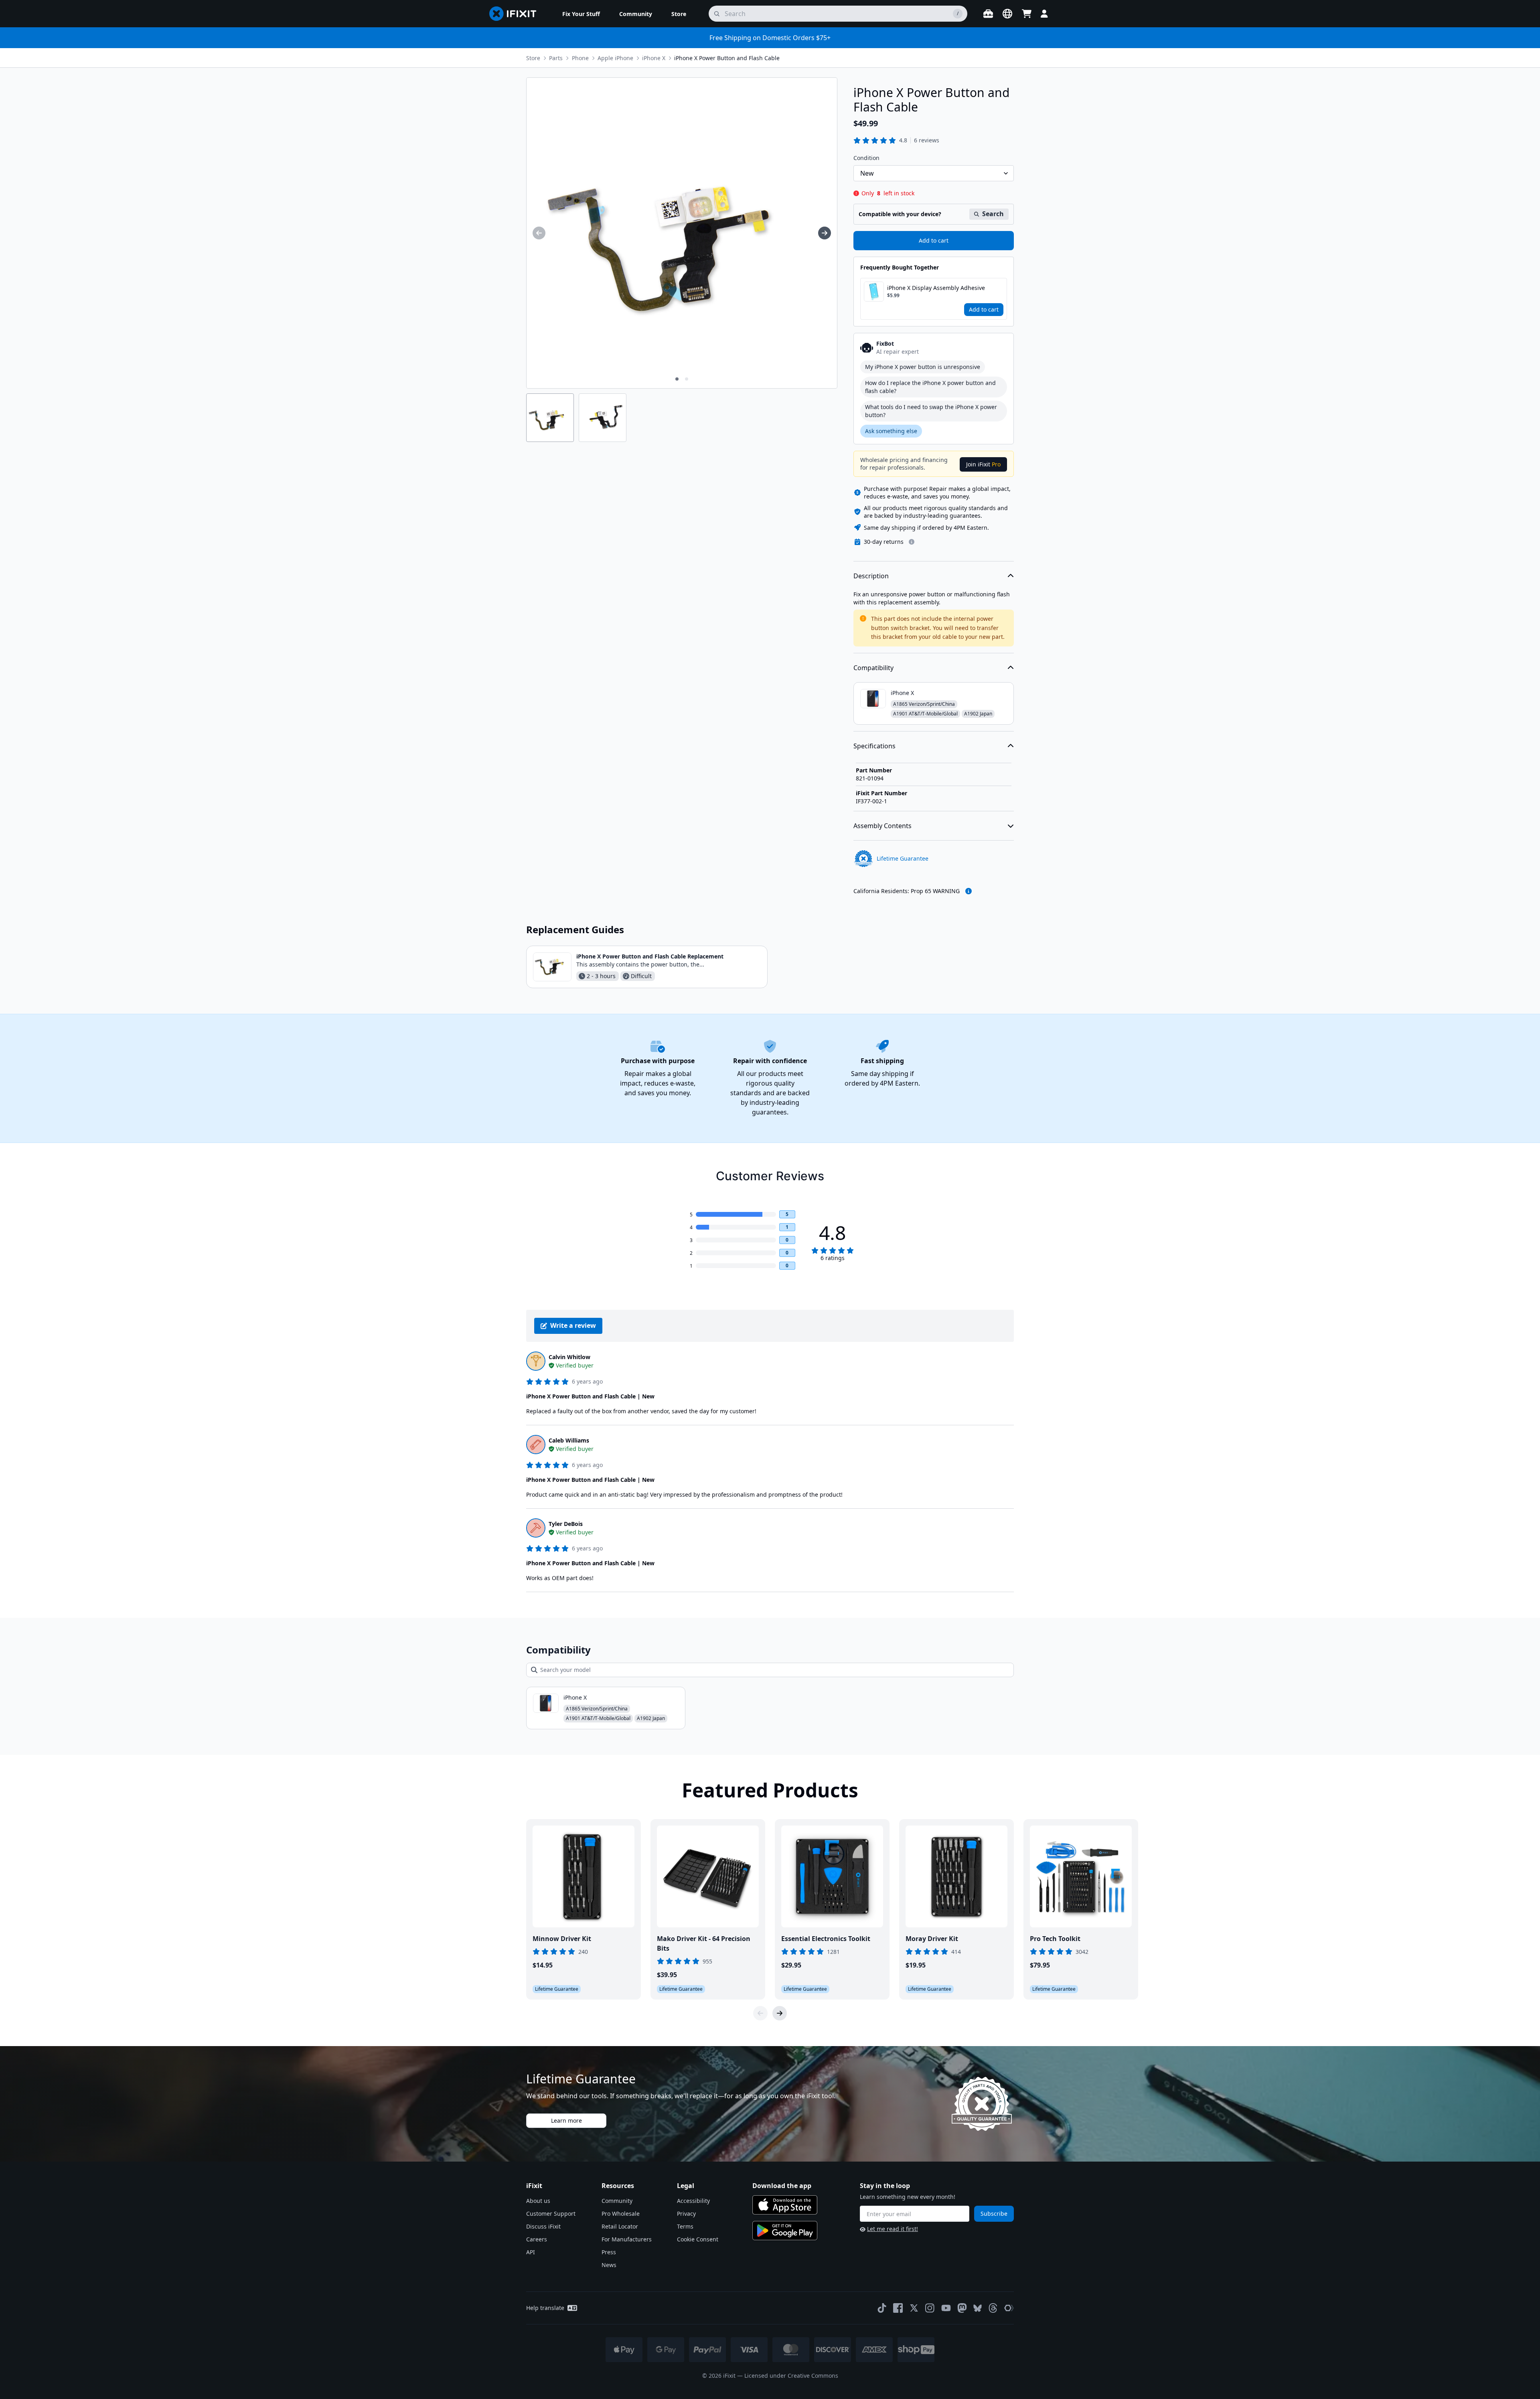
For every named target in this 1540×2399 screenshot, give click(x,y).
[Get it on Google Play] (785, 2231)
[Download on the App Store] (785, 2205)
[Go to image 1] (677, 379)
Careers (537, 2239)
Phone (580, 58)
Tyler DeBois (566, 1524)
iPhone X (654, 58)
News (609, 2265)
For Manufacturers (627, 2239)
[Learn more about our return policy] (912, 542)
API (531, 2252)
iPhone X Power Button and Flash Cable (727, 58)
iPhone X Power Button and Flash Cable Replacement (650, 956)
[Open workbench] (988, 14)
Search (993, 214)
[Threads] (993, 2308)
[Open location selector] (1007, 14)
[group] (539, 233)
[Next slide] (780, 2013)
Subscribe (994, 2214)
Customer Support (551, 2214)
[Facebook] (898, 2308)
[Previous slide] (760, 2013)
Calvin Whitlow (569, 1357)
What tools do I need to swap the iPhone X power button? (931, 411)
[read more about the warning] (969, 891)
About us (538, 2201)
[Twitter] (914, 2308)
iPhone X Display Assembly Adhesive (936, 288)
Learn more (566, 2120)
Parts (556, 58)
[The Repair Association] (1009, 2308)
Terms (685, 2226)
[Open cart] (1027, 14)
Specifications (874, 746)
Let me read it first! (893, 2229)
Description (871, 576)
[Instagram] (930, 2308)
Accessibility (693, 2201)
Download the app (782, 2186)
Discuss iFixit (543, 2226)
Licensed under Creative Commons (791, 2376)
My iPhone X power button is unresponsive (923, 367)
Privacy (686, 2214)
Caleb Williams (569, 1440)
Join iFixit (983, 464)
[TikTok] (882, 2308)
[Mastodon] (962, 2308)
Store (533, 58)
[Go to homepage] (516, 14)
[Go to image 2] (687, 379)
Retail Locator (620, 2226)
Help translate (545, 2308)
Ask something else (891, 431)
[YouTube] (946, 2308)
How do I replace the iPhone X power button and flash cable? (930, 387)
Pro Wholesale (621, 2214)
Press (609, 2252)
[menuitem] (581, 14)
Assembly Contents (882, 826)
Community (617, 2201)
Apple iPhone (615, 58)
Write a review (573, 1325)
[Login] (1044, 14)
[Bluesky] (978, 2308)
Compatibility (873, 668)
